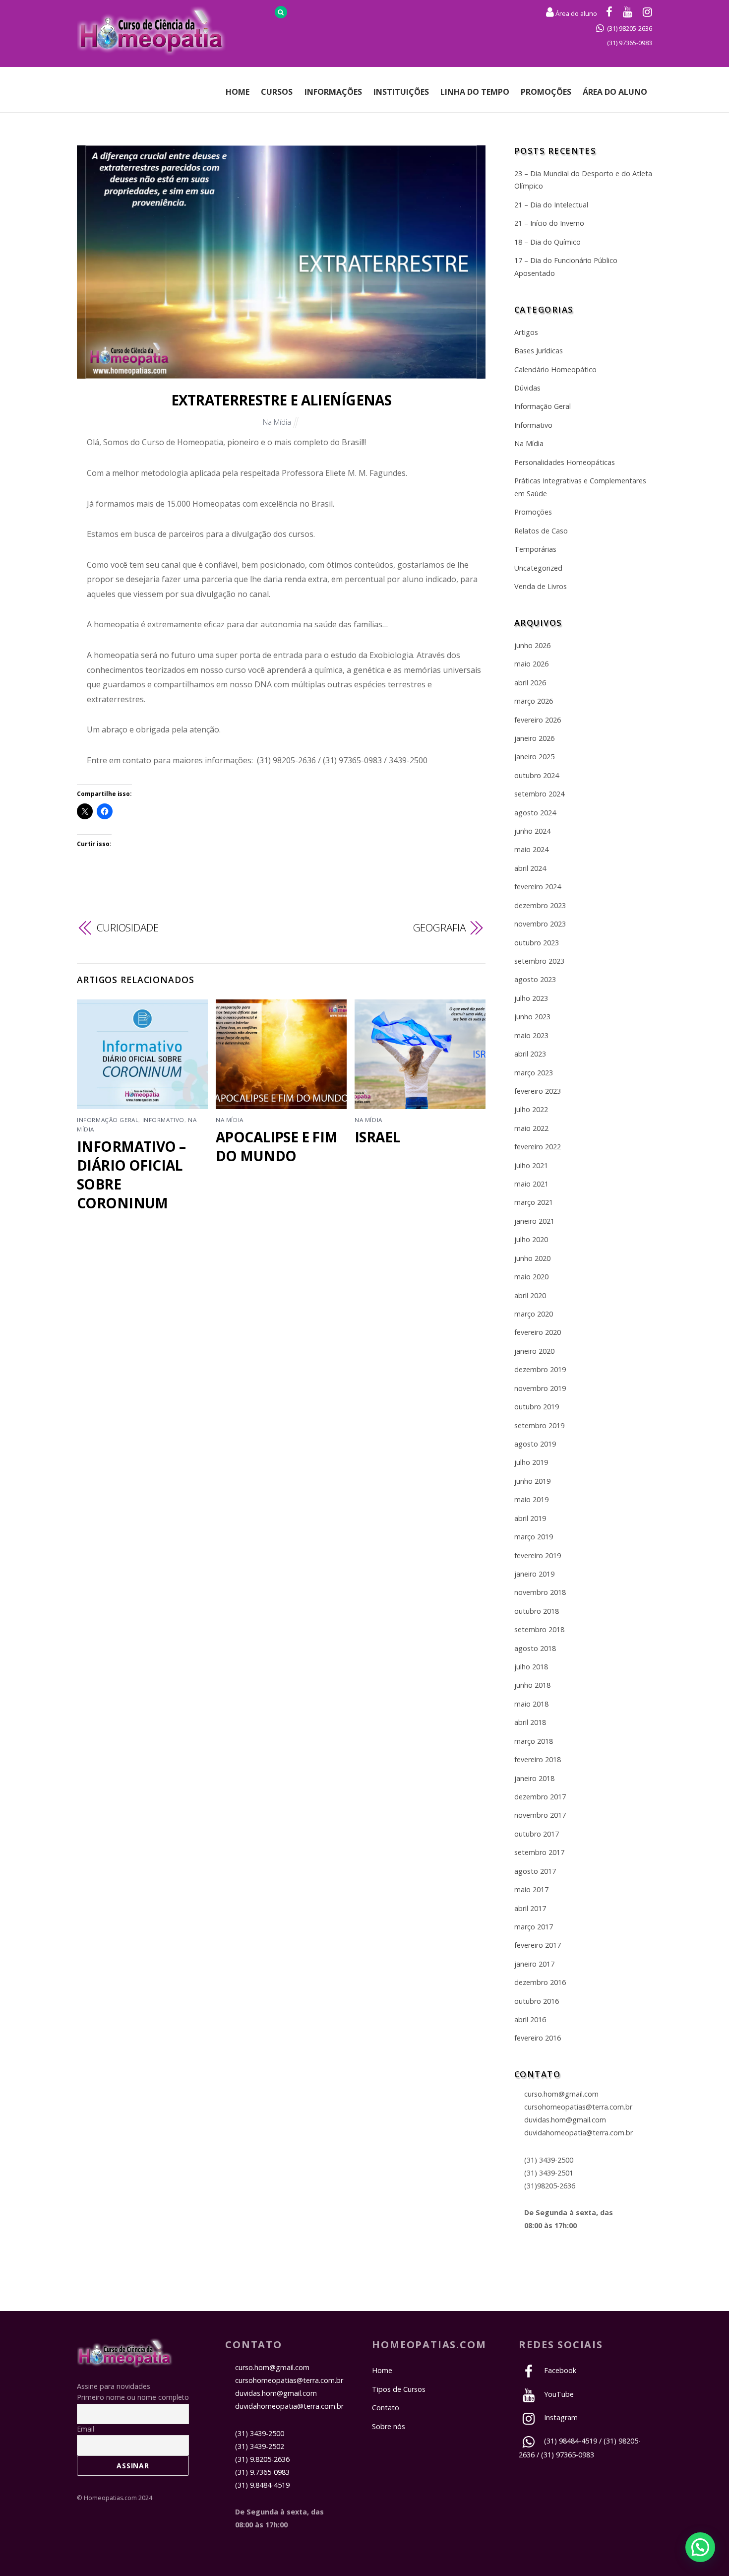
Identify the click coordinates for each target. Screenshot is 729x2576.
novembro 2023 (540, 924)
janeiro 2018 (534, 1778)
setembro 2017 (539, 1852)
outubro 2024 (537, 775)
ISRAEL (377, 1137)
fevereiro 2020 (538, 1332)
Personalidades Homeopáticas (565, 462)
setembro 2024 (539, 794)
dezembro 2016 (540, 1982)
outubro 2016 (537, 2001)
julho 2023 (531, 998)
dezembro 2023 (540, 905)
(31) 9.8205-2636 (262, 2459)
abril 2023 (530, 1054)
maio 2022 (531, 1128)
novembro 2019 (540, 1388)
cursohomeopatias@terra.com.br (578, 2107)
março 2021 (534, 1202)
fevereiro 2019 (538, 1555)
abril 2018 (530, 1722)
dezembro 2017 (540, 1797)
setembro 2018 (539, 1629)
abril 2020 (530, 1295)
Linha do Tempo (475, 92)
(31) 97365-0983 (630, 43)
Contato (386, 2408)
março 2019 (534, 1537)
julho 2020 (531, 1239)
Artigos (526, 332)
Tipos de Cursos (399, 2389)
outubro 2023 (537, 943)
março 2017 (534, 1927)
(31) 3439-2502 (260, 2446)
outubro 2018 (537, 1611)
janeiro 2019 (534, 1574)
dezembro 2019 (540, 1369)
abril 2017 (530, 1908)
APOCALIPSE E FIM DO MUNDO (277, 1146)
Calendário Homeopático (555, 369)
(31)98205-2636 (550, 2186)
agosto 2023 (535, 979)
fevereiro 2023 (538, 1091)
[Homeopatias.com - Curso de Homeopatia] (125, 2362)
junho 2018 (532, 1685)
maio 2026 (531, 664)
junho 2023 (532, 1017)
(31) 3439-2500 (549, 2160)
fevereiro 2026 (538, 720)
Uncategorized (538, 568)
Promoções (546, 92)
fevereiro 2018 (538, 1759)
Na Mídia (277, 422)
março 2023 (534, 1073)
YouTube (558, 2394)
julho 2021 (531, 1165)
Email (86, 2429)
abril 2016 (530, 2019)
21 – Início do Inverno (549, 223)
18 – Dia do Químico (547, 242)
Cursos (277, 92)
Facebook (559, 2370)
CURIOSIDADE (128, 927)
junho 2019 (532, 1481)
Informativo (163, 1120)
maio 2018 (531, 1704)
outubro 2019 (537, 1407)
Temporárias (535, 549)
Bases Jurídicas (539, 351)
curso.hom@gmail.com (561, 2094)
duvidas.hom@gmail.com (565, 2120)
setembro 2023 (539, 961)
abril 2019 (530, 1518)
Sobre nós (389, 2426)
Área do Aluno (615, 92)
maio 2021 (531, 1184)
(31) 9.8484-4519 (262, 2485)
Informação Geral (108, 1120)
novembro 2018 (540, 1592)
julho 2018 (531, 1667)
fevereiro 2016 (538, 2038)
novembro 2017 (540, 1815)
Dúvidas (527, 388)
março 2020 (534, 1314)
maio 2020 (531, 1277)
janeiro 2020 (534, 1351)
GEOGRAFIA (439, 927)
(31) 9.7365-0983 (262, 2472)
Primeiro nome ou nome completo (133, 2397)
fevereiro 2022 (538, 1147)
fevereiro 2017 (538, 1945)
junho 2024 (532, 831)
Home (238, 92)
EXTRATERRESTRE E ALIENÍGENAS (281, 400)
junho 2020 (532, 1258)
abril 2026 (530, 683)
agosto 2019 (535, 1444)
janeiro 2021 (534, 1221)
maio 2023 (531, 1035)
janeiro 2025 (534, 757)
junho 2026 (532, 645)
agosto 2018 (535, 1648)
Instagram (560, 2417)
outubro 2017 (537, 1834)
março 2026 (534, 701)
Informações (333, 92)
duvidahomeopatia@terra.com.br (578, 2133)
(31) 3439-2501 (549, 2173)
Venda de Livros (541, 586)
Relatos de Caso (541, 531)
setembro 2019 (539, 1425)
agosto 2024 (535, 813)
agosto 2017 (535, 1871)
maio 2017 (531, 1889)
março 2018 (534, 1741)
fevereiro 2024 (538, 887)
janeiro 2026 (534, 738)
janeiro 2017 (534, 1964)
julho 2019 (531, 1462)
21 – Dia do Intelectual (551, 205)
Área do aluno (576, 13)
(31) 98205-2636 (630, 28)
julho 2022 (531, 1109)
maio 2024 (531, 849)
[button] (700, 2547)
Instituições (401, 92)
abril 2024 (530, 868)
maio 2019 (531, 1499)
